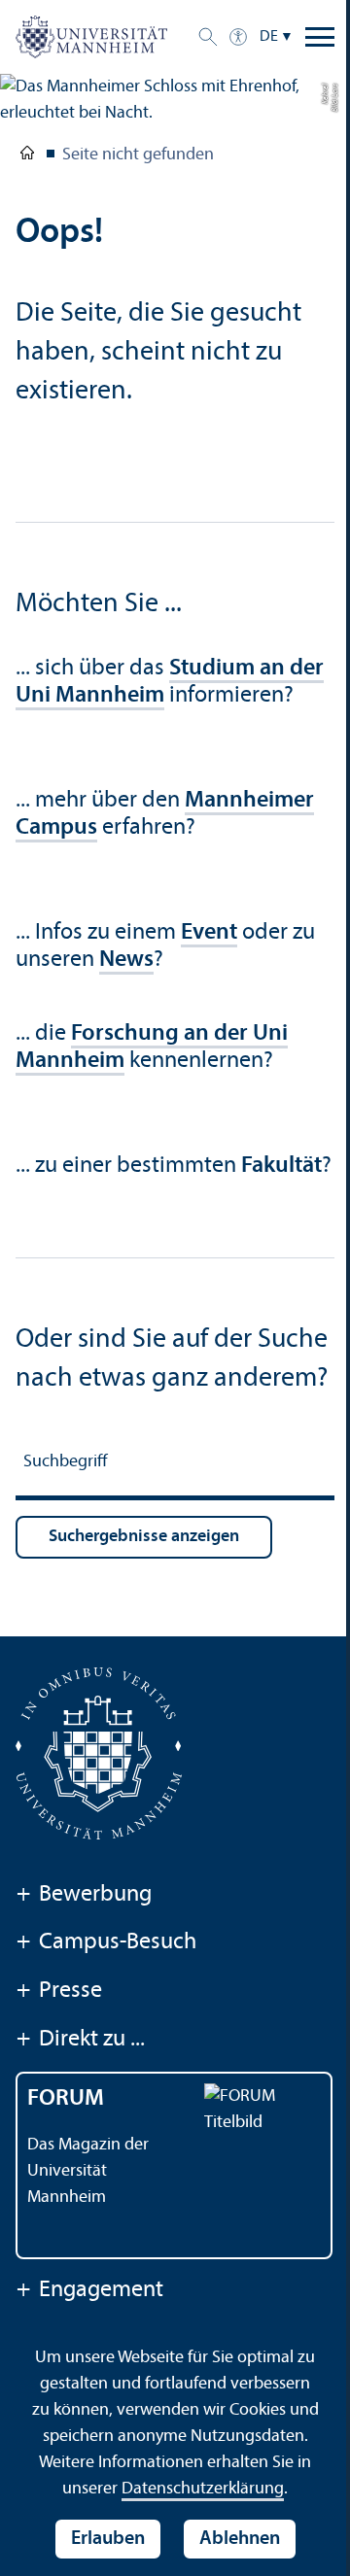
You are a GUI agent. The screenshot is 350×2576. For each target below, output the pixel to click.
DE (269, 37)
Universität (27, 156)
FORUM (66, 2099)
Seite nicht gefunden (138, 155)
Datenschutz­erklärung (203, 2489)
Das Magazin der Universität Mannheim (88, 2171)
